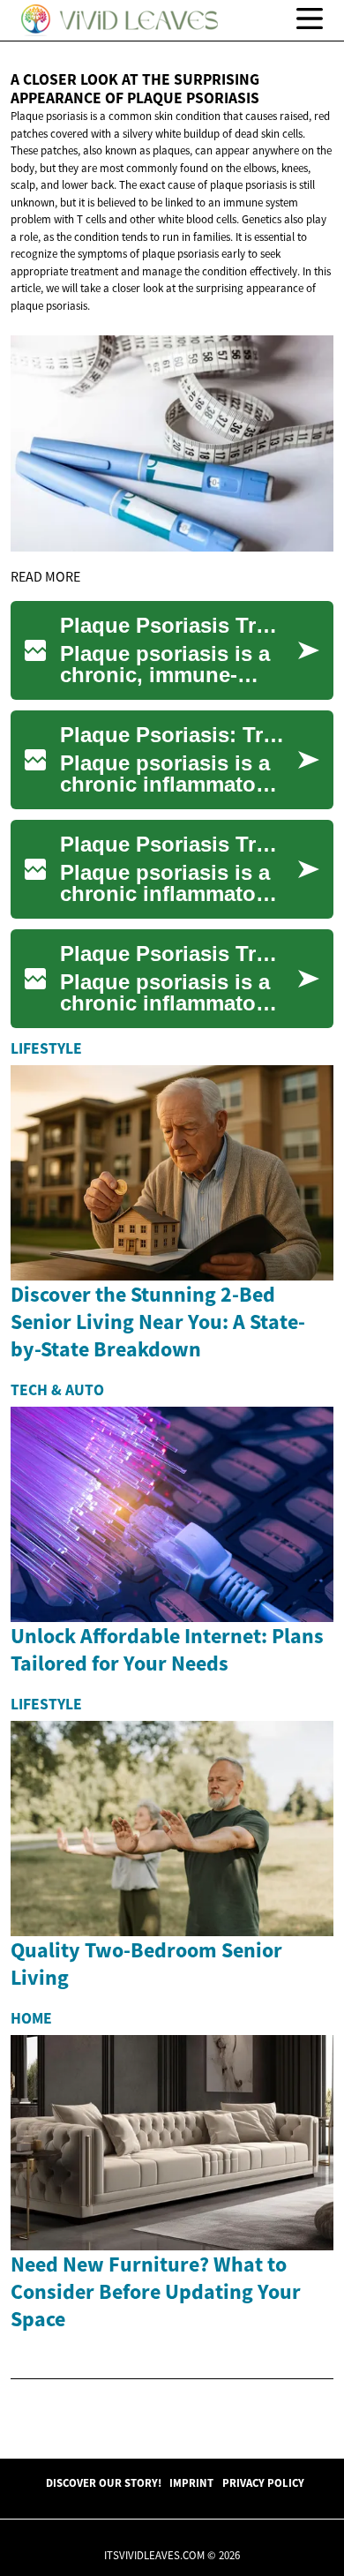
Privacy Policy (263, 2482)
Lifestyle (46, 1048)
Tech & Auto (57, 1390)
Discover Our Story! (104, 2482)
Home (31, 2018)
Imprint (191, 2482)
